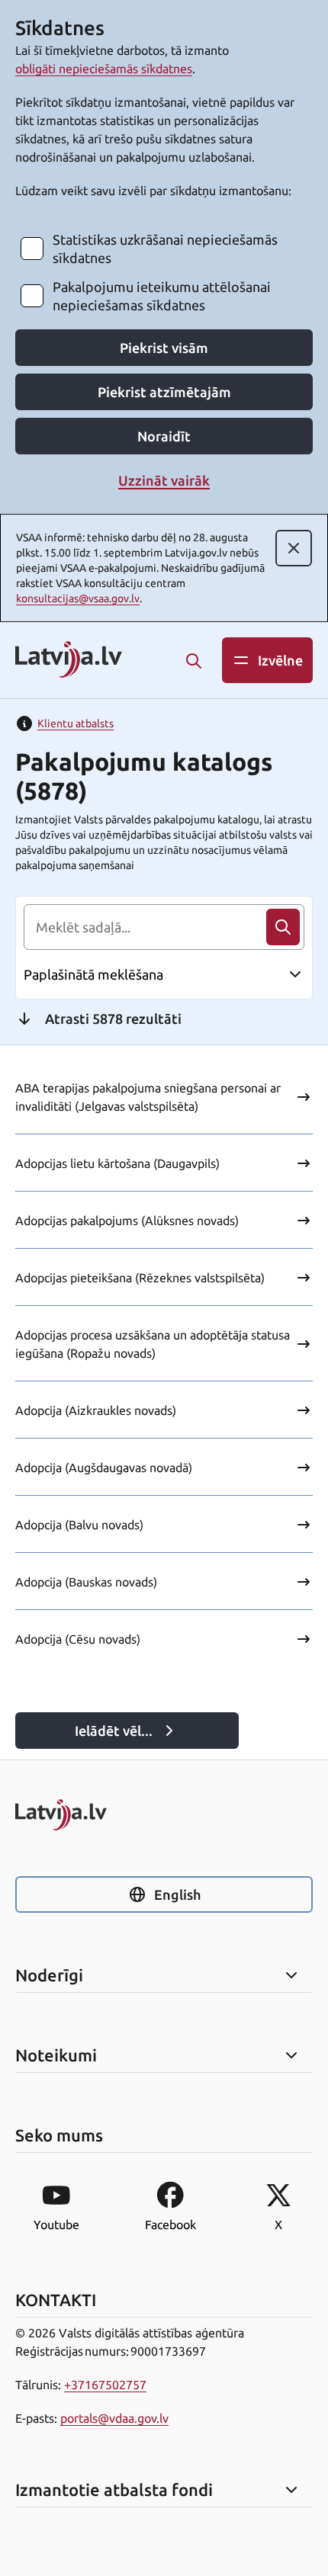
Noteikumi (56, 2055)
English (177, 1894)
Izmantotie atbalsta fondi (114, 2490)
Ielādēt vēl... (114, 1731)
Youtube (56, 2225)
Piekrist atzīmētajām (164, 392)
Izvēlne (280, 660)
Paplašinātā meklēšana (93, 974)
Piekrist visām (164, 348)
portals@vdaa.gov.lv (114, 2418)
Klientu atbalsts (76, 723)
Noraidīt (164, 436)
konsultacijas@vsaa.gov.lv (78, 598)
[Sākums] (164, 1815)
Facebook (170, 2225)
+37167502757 (105, 2385)
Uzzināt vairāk (164, 480)
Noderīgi (49, 1975)
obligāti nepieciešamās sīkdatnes (104, 69)
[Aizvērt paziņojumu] (294, 548)
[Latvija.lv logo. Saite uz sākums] (69, 661)
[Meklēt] (194, 661)
